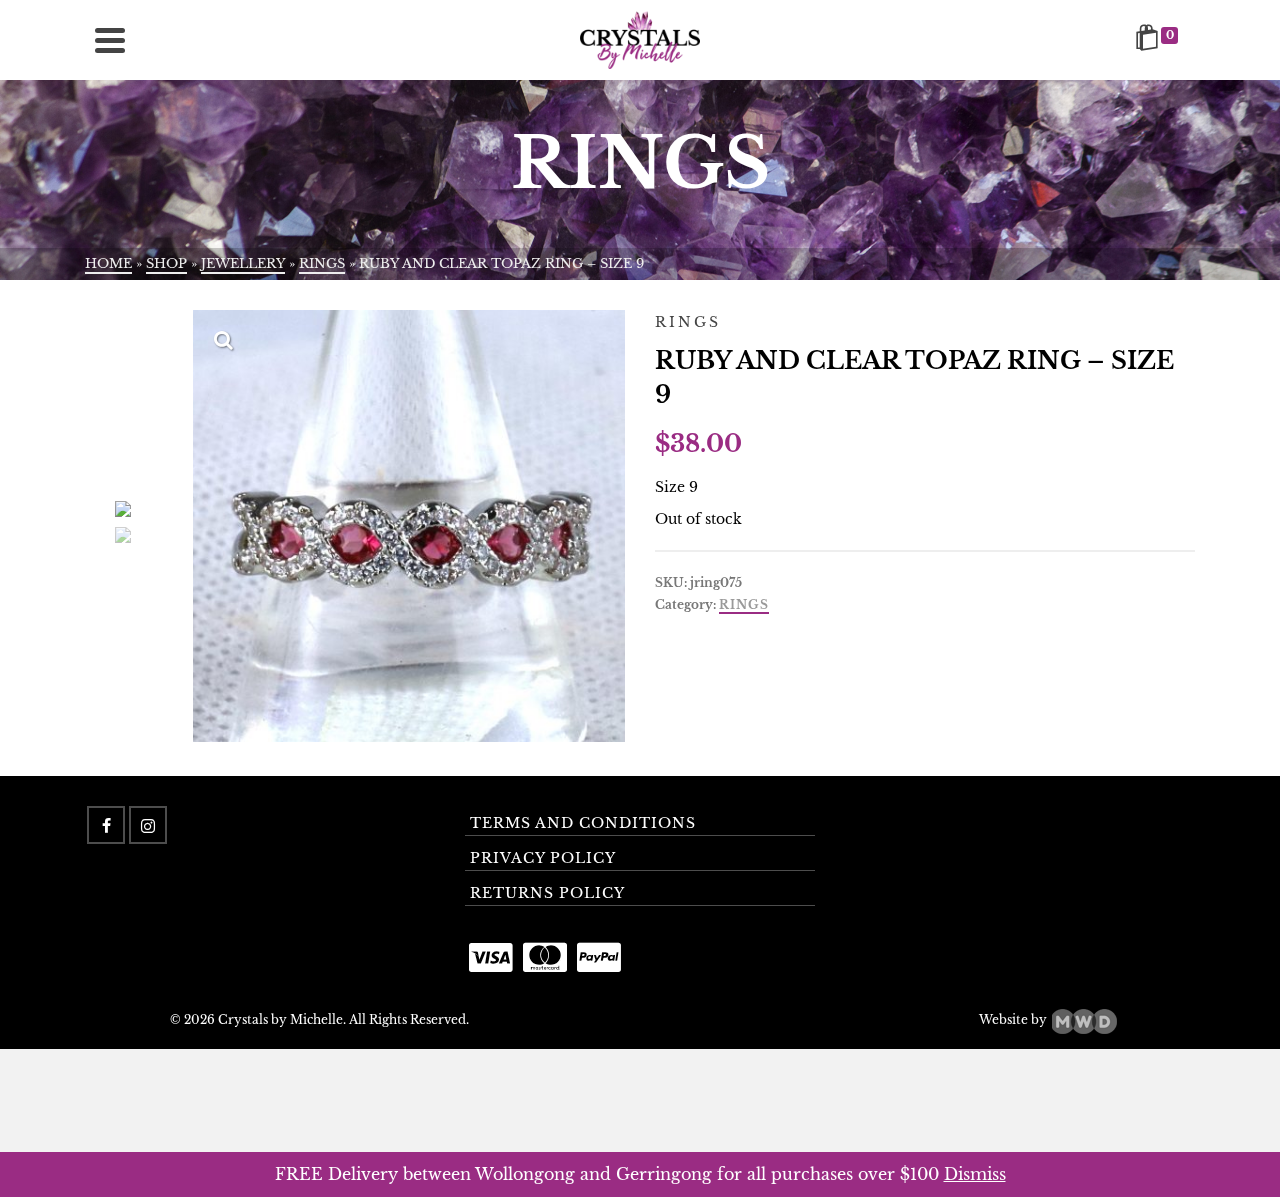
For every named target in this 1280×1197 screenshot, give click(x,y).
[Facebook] (106, 825)
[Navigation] (110, 40)
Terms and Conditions (583, 823)
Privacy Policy (543, 858)
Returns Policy (547, 893)
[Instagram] (148, 825)
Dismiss (975, 1174)
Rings (744, 604)
